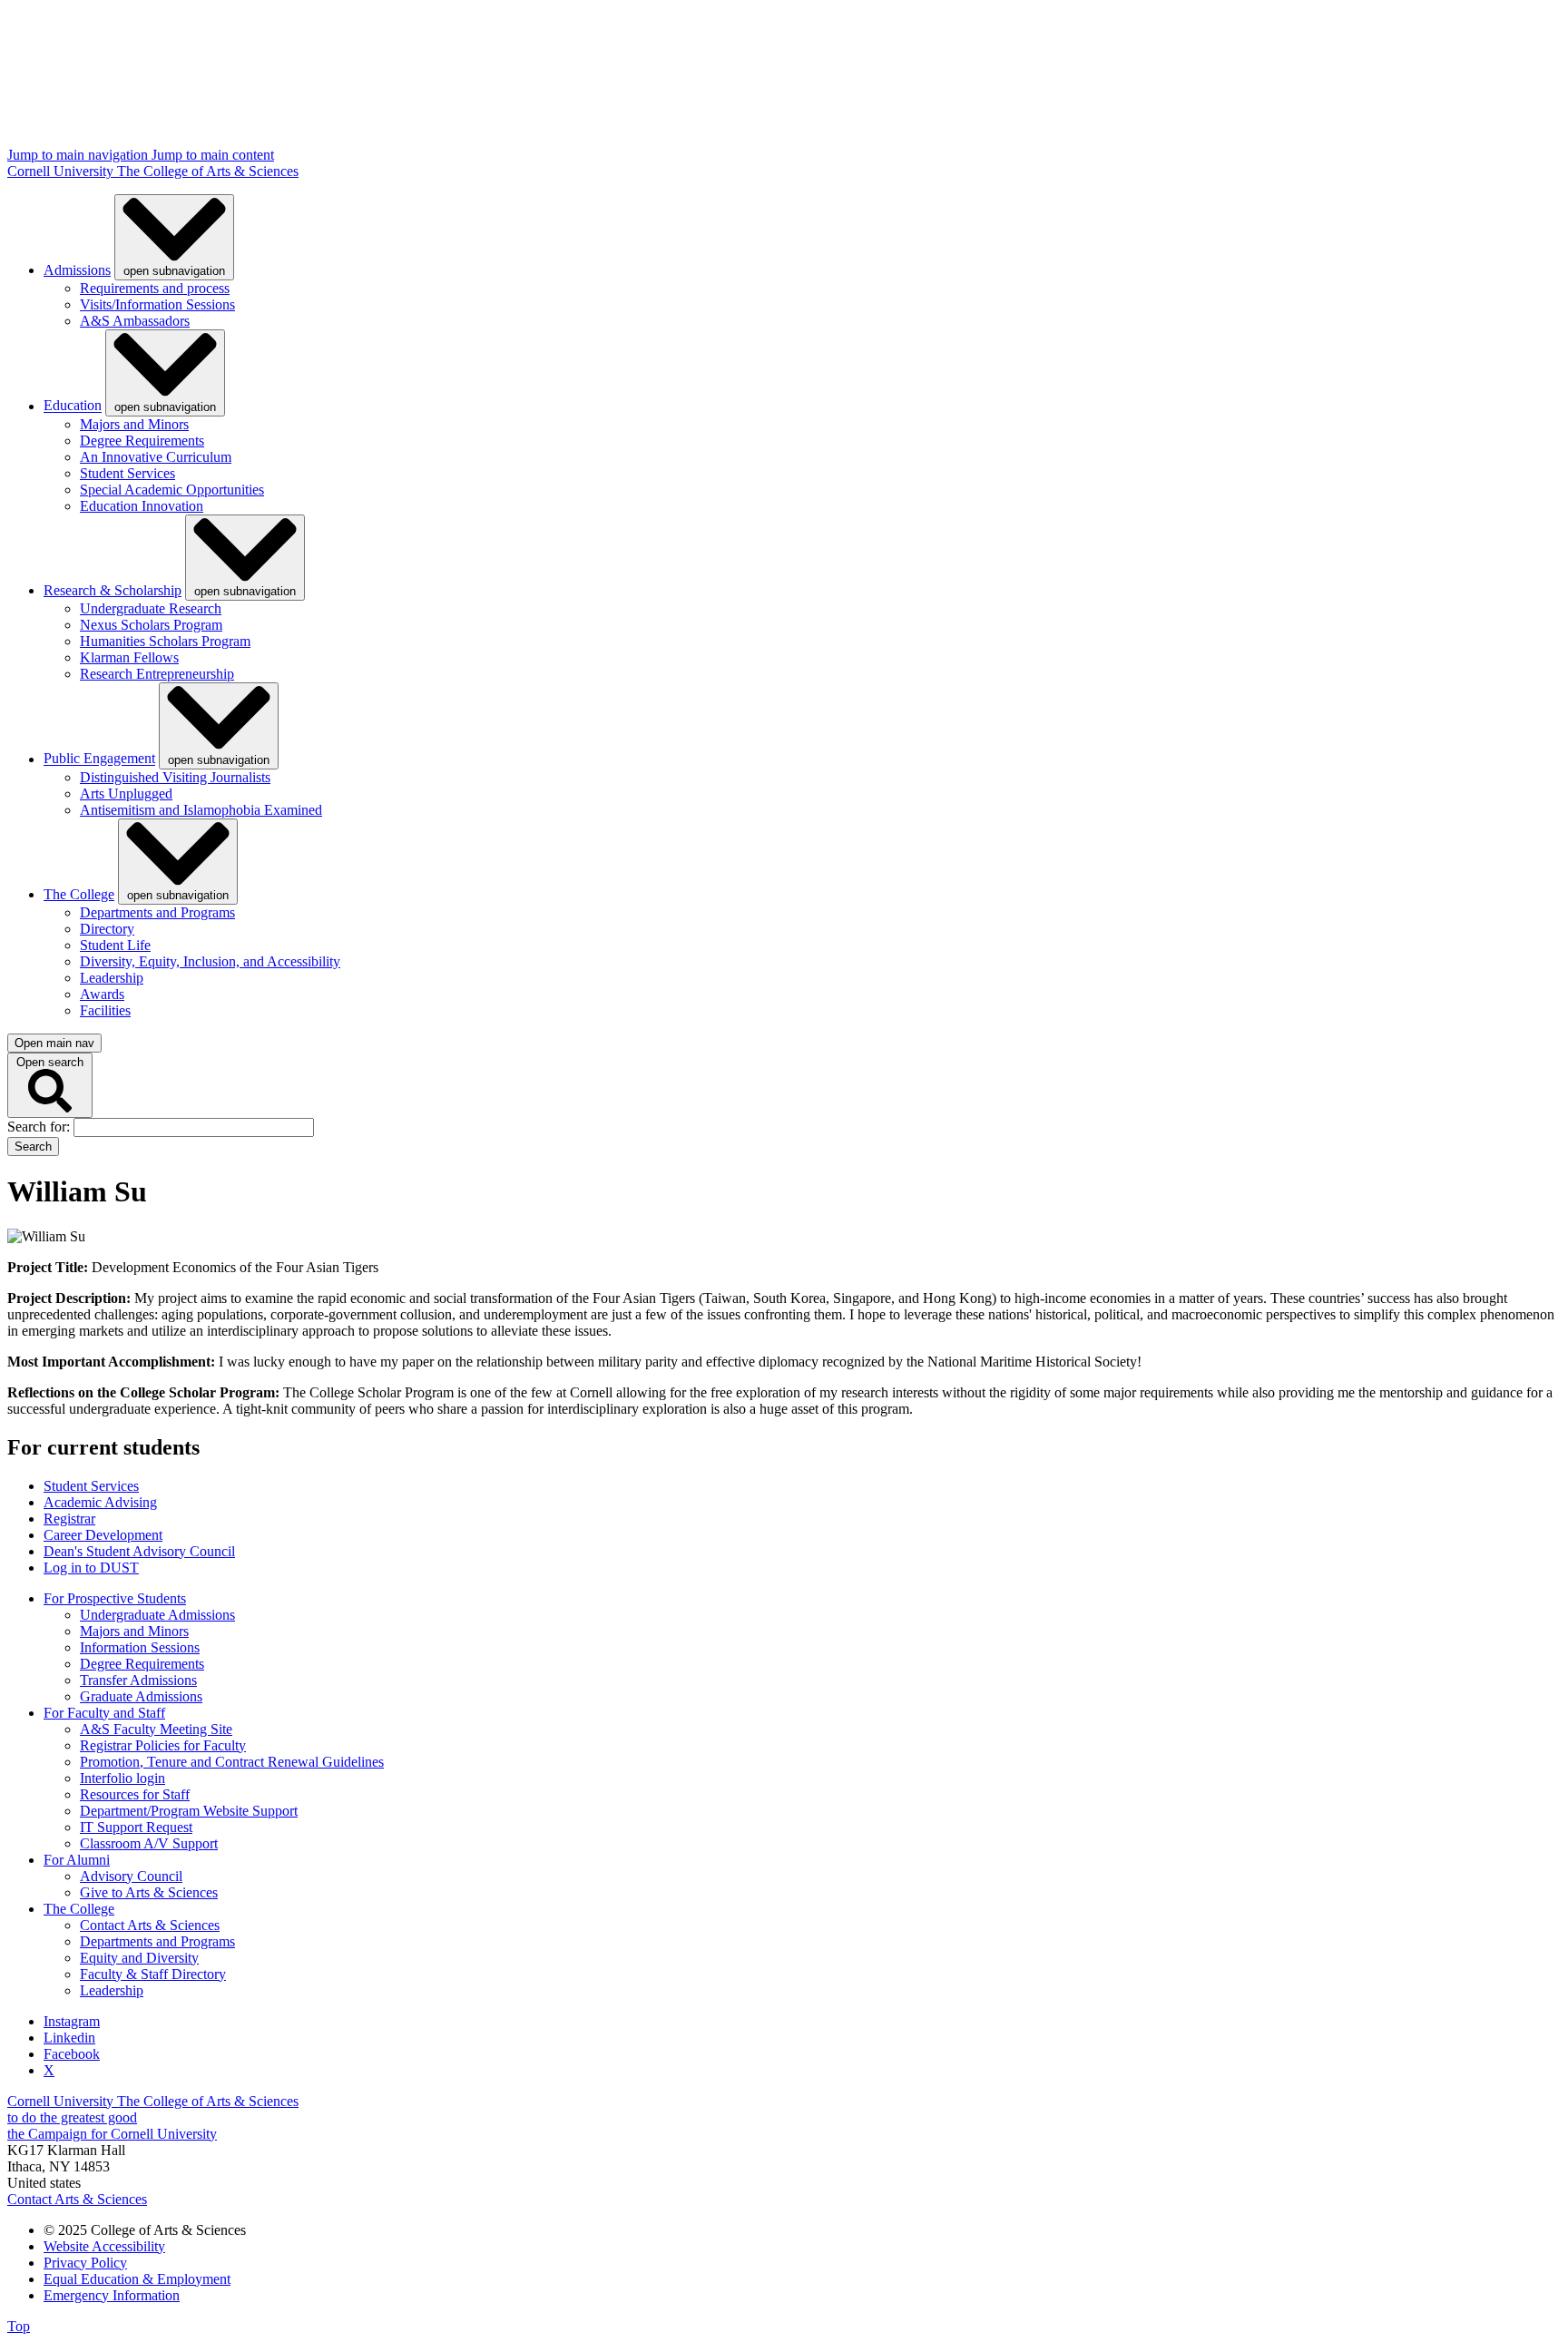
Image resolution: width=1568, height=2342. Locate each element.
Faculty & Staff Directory (153, 1974)
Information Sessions (140, 1647)
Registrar (69, 1519)
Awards (102, 994)
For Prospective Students (115, 1598)
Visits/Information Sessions (157, 304)
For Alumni (77, 1860)
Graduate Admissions (141, 1696)
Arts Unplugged (126, 794)
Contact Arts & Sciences (150, 1925)
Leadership (112, 978)
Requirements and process (155, 288)
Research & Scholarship (113, 590)
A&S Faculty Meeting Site (156, 1729)
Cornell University (62, 171)
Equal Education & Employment (137, 2279)
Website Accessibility (104, 2246)
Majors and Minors (134, 424)
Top (19, 2326)
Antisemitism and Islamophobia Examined (201, 810)
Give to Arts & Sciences (149, 1892)
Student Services (127, 473)
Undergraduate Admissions (157, 1615)
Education (73, 406)
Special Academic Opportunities (172, 490)
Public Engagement (99, 759)
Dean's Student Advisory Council (139, 1551)
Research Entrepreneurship (157, 674)
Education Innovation (142, 506)
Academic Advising (100, 1502)
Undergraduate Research (151, 608)
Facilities (105, 1010)
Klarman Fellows (129, 657)
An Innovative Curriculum (156, 457)
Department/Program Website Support (189, 1811)
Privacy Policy (85, 2263)
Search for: (40, 1127)
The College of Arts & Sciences (208, 171)
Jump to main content (213, 155)
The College (79, 894)
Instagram (72, 2021)
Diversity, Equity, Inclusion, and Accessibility (210, 961)
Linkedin (69, 2038)
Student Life (115, 945)
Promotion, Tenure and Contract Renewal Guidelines (232, 1762)
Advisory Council (131, 1876)
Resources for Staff (135, 1794)
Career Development (103, 1535)
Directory (107, 929)
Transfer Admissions (138, 1680)
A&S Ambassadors (135, 321)
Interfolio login (122, 1778)
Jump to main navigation (79, 155)
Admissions (77, 270)
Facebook (72, 2054)
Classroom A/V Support (149, 1843)
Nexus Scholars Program (151, 625)
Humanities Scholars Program (165, 641)
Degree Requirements (142, 441)
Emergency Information (112, 2295)
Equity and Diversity (139, 1958)
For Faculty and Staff (104, 1713)
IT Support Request (136, 1827)
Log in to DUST (91, 1568)
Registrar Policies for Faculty (163, 1745)
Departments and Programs (157, 912)
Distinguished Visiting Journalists (175, 777)
